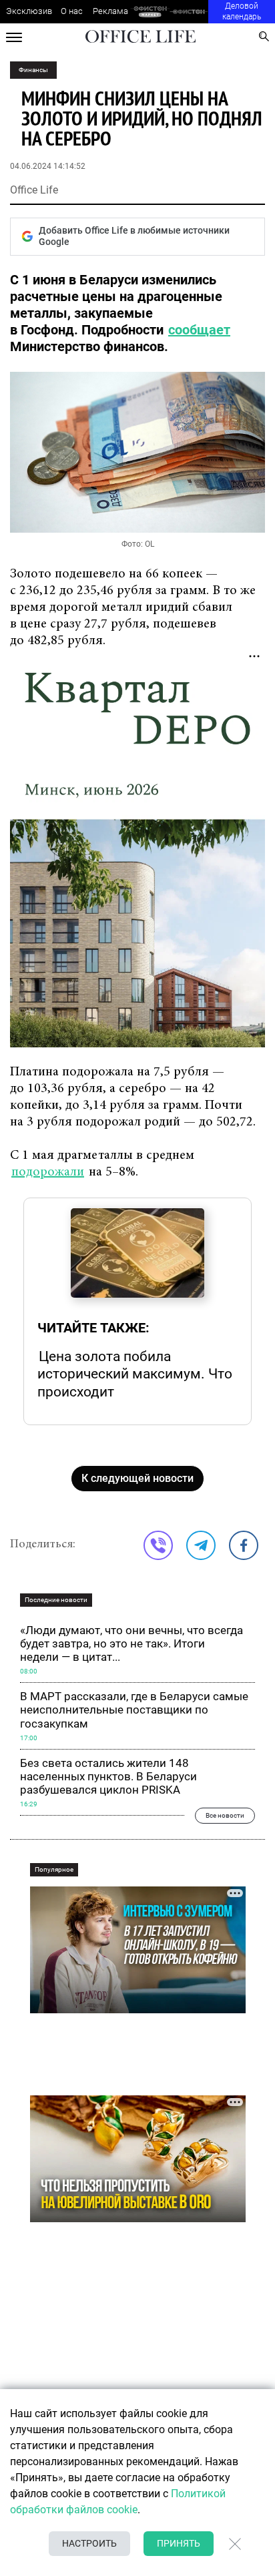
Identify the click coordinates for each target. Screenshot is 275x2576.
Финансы (33, 70)
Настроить (89, 2543)
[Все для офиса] (189, 12)
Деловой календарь (242, 11)
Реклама (110, 11)
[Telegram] (201, 1545)
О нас (72, 11)
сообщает (199, 330)
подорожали (48, 1172)
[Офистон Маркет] (150, 12)
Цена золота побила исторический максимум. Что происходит (135, 1374)
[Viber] (158, 1545)
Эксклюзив (29, 11)
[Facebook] (244, 1545)
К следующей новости (137, 1478)
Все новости (225, 1815)
